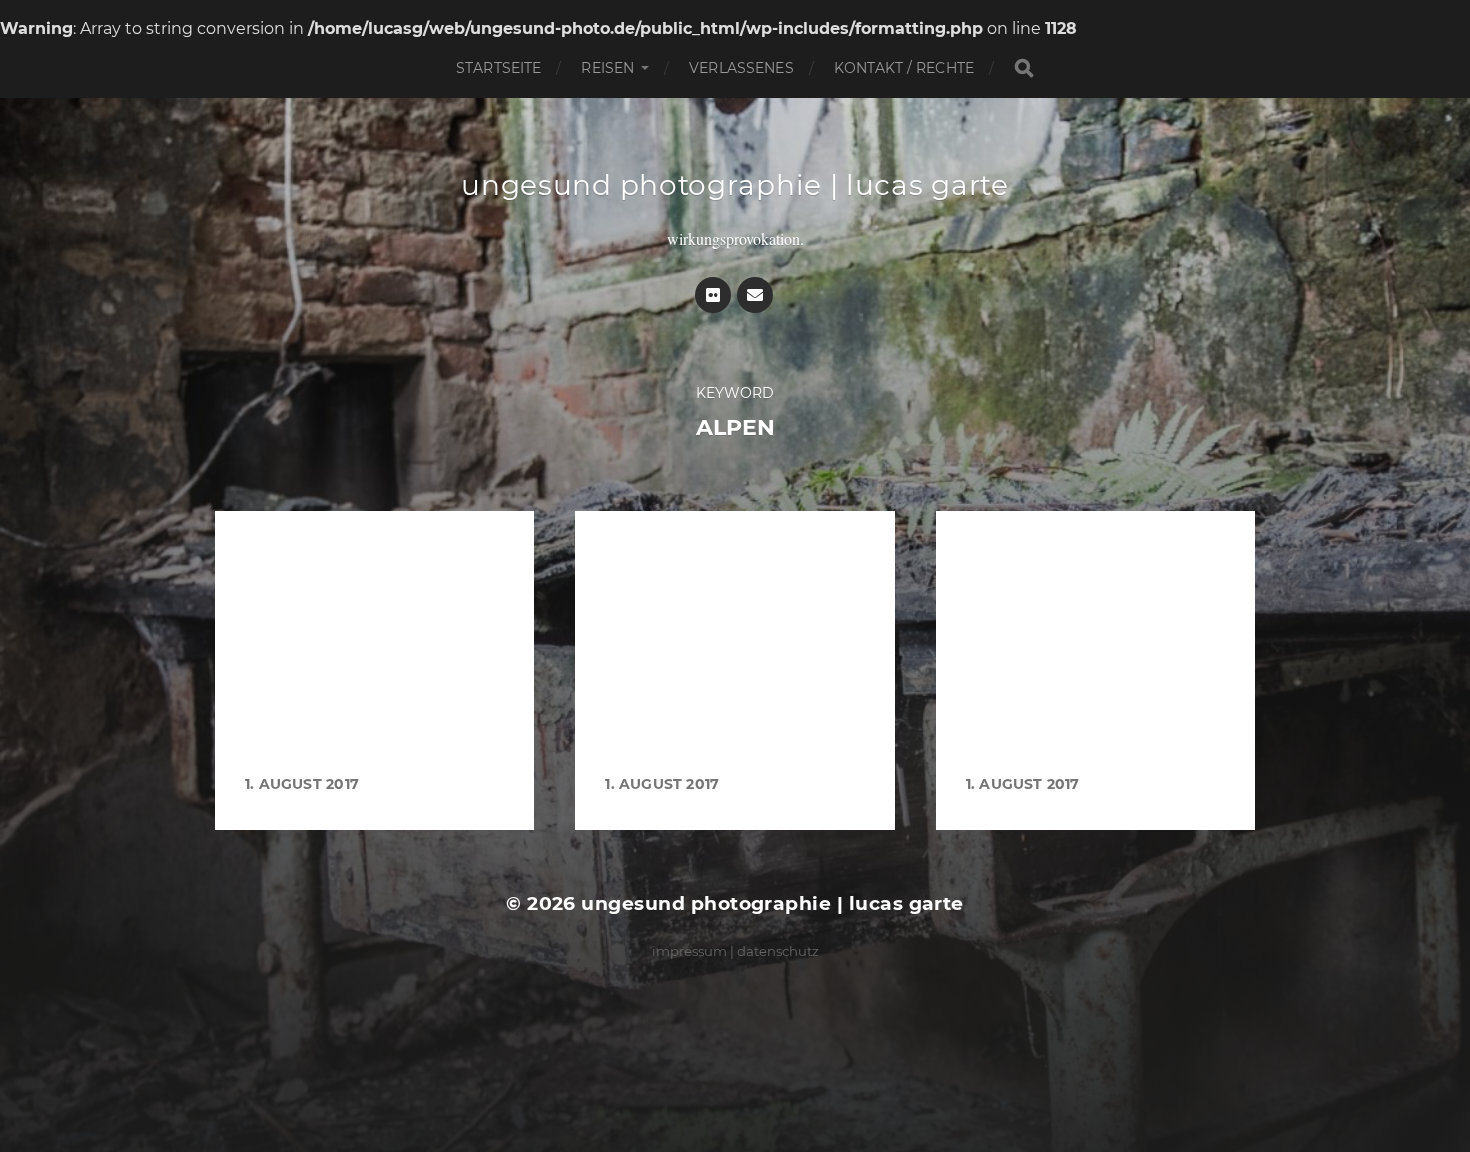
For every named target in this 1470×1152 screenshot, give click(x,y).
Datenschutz (778, 951)
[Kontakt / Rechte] (755, 295)
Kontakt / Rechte (904, 68)
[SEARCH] (1024, 68)
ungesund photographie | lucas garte (735, 185)
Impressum (689, 951)
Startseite (498, 68)
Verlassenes (741, 68)
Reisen (607, 68)
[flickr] (713, 295)
